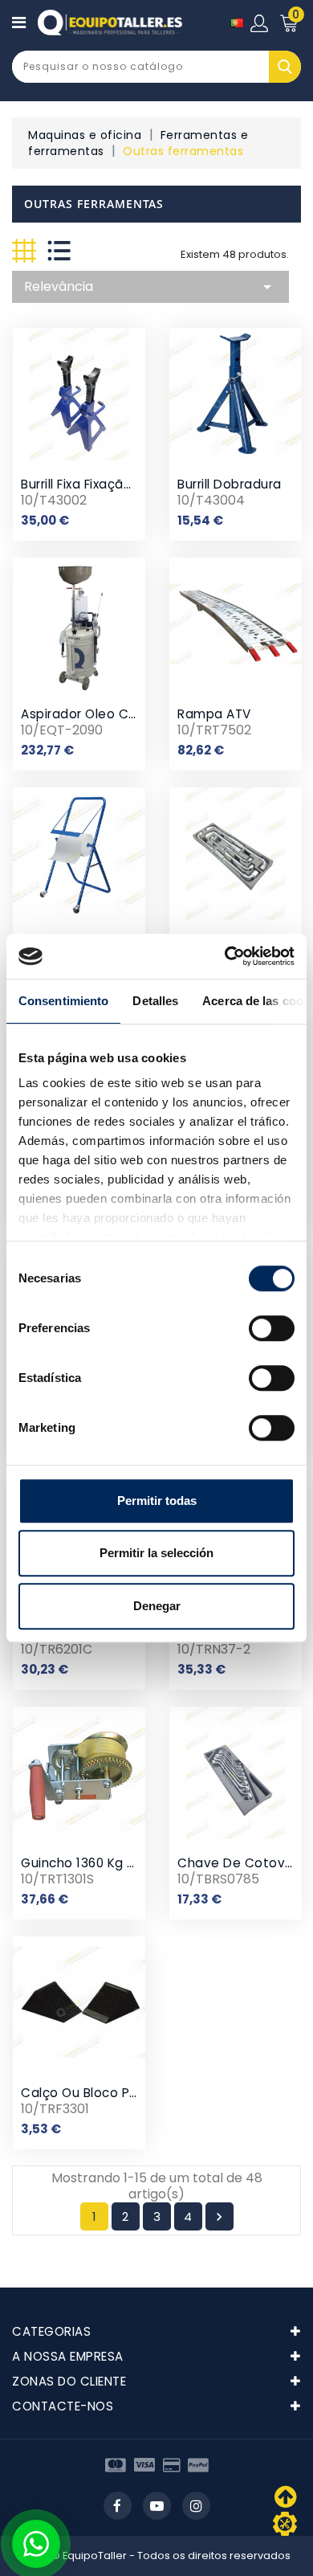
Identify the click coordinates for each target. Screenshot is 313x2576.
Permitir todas (157, 1501)
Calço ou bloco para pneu (103, 2093)
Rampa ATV (214, 714)
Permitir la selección (156, 1553)
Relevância (150, 287)
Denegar (157, 1606)
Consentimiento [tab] (63, 1001)
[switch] (272, 1328)
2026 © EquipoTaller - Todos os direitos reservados (157, 2556)
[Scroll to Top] (285, 2524)
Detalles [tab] (155, 1001)
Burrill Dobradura (230, 484)
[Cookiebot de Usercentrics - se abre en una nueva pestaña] (225, 956)
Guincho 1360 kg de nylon (102, 1863)
